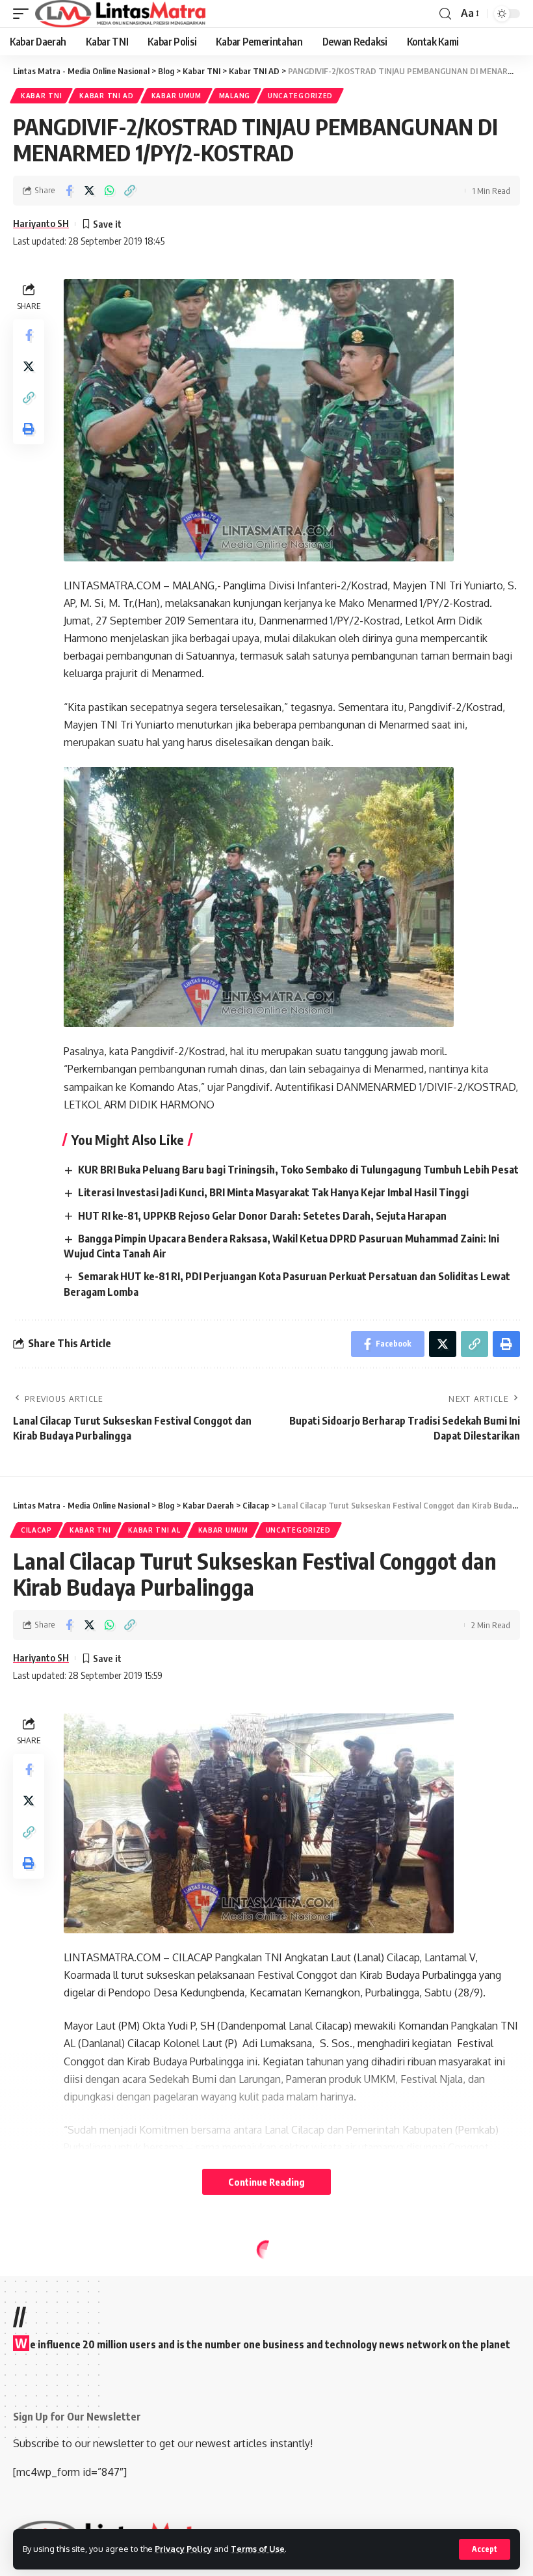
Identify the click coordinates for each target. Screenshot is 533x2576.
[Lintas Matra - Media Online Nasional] (121, 14)
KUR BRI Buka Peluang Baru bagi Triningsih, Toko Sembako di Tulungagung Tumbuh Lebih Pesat (298, 1170)
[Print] (29, 429)
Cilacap (36, 1530)
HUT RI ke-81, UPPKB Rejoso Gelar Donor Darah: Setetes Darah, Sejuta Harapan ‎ (263, 1216)
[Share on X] (89, 191)
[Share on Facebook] (69, 191)
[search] (445, 14)
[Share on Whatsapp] (109, 191)
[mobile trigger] (24, 14)
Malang (235, 96)
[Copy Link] (129, 191)
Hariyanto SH (41, 223)
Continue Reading (266, 2182)
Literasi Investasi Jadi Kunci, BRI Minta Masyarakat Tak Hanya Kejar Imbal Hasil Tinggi (273, 1192)
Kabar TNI (41, 96)
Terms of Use (258, 2549)
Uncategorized (300, 96)
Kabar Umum (176, 96)
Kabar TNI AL (154, 1530)
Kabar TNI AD (106, 96)
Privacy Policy (183, 2549)
